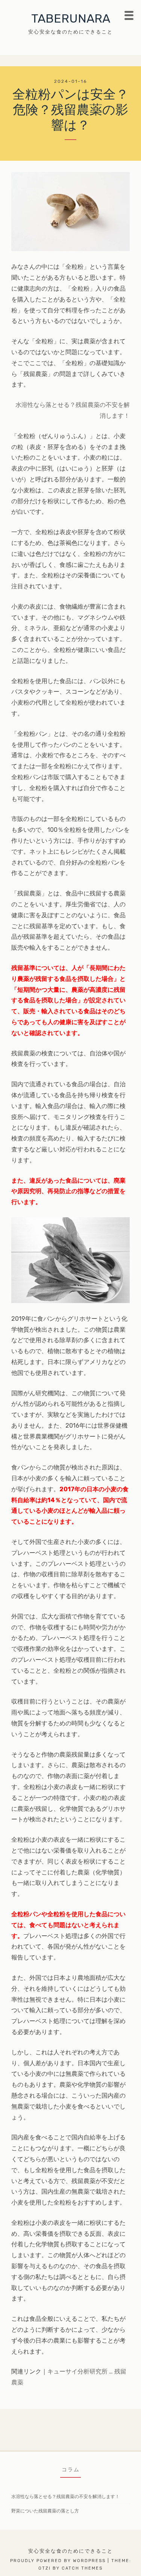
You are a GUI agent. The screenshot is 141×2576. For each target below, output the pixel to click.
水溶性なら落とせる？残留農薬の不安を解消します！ (65, 2497)
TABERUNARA (71, 18)
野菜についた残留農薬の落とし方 (45, 2511)
